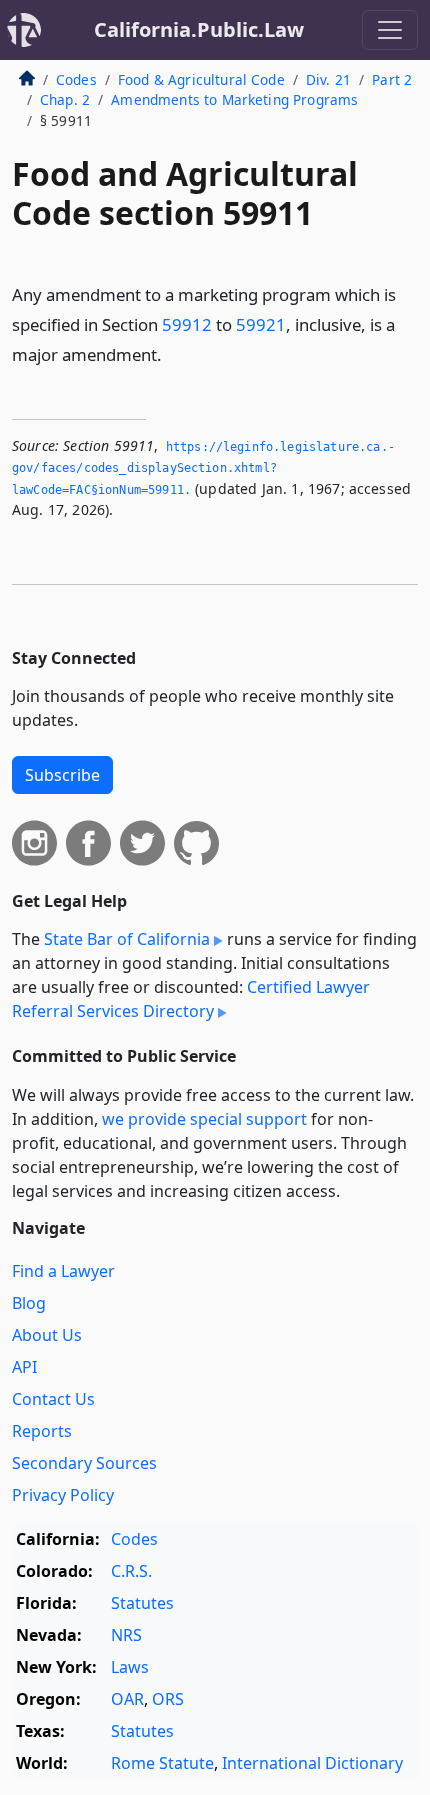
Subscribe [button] (62, 775)
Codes (76, 79)
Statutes (142, 1603)
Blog (29, 1303)
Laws (130, 1667)
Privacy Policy (63, 1495)
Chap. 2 (65, 99)
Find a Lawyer (63, 1271)
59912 (187, 324)
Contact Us (53, 1399)
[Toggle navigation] (390, 30)
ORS (168, 1699)
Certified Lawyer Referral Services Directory (191, 999)
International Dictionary (312, 1763)
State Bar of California (127, 939)
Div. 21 (328, 79)
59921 (261, 324)
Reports (42, 1431)
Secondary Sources (84, 1463)
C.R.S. (131, 1571)
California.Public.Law (199, 29)
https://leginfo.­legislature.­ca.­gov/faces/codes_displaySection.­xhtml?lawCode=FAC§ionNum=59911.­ (203, 468)
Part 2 (392, 79)
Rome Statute (162, 1763)
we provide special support (204, 1119)
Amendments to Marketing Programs (234, 99)
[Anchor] (173, 353)
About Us (47, 1335)
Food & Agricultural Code (201, 79)
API (24, 1367)
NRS (126, 1635)
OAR (127, 1699)
